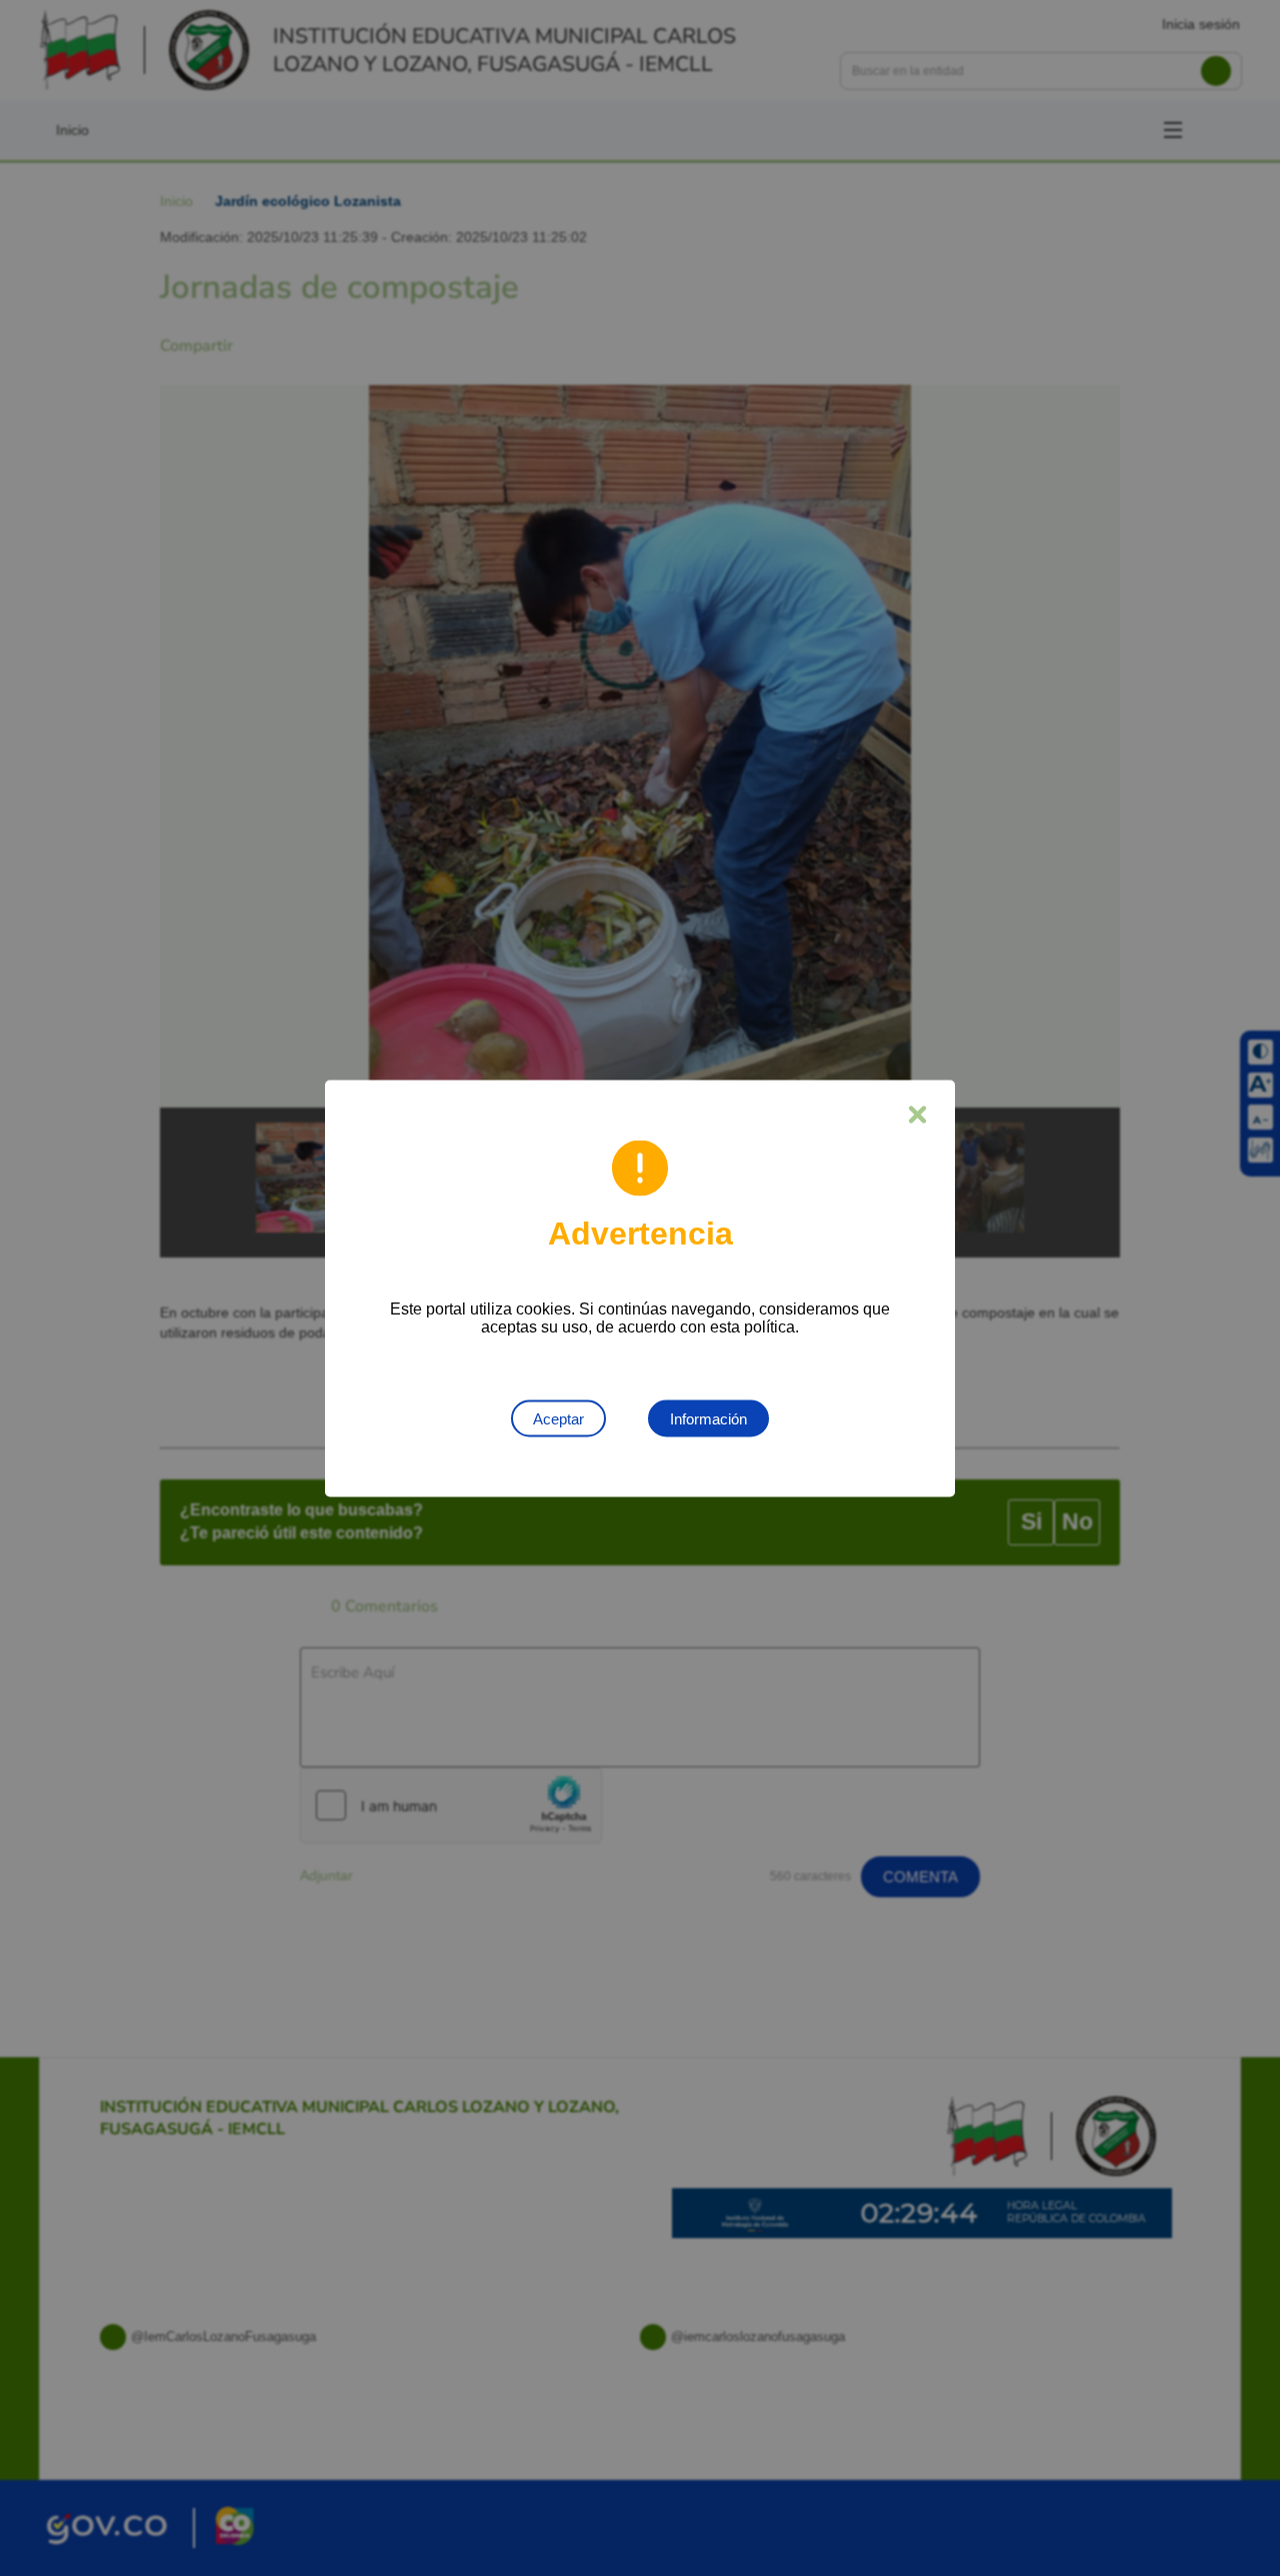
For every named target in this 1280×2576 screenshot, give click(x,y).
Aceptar (558, 1418)
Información (708, 1418)
